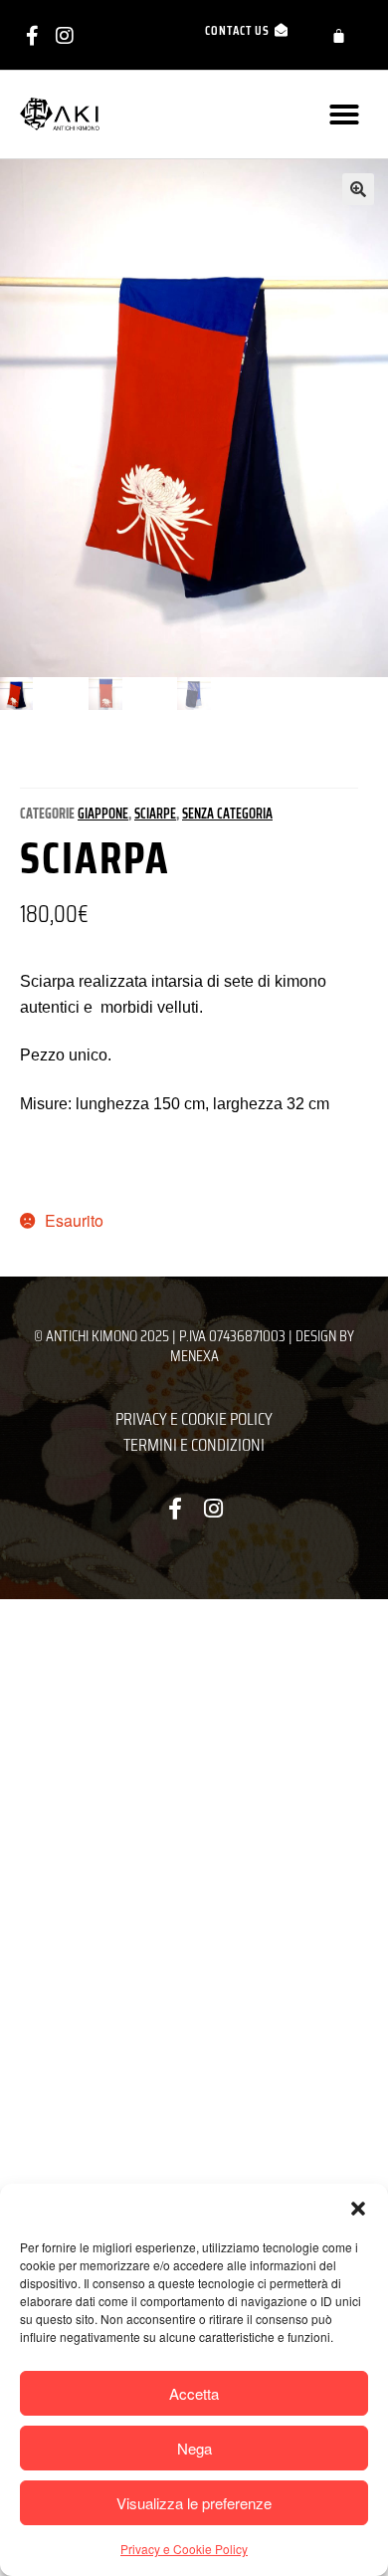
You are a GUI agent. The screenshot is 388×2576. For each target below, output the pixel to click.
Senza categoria (227, 814)
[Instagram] (65, 36)
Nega (194, 2448)
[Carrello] (339, 35)
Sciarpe (155, 814)
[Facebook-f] (32, 36)
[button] (358, 2209)
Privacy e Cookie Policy (184, 2549)
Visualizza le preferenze (194, 2503)
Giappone (103, 814)
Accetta (194, 2393)
